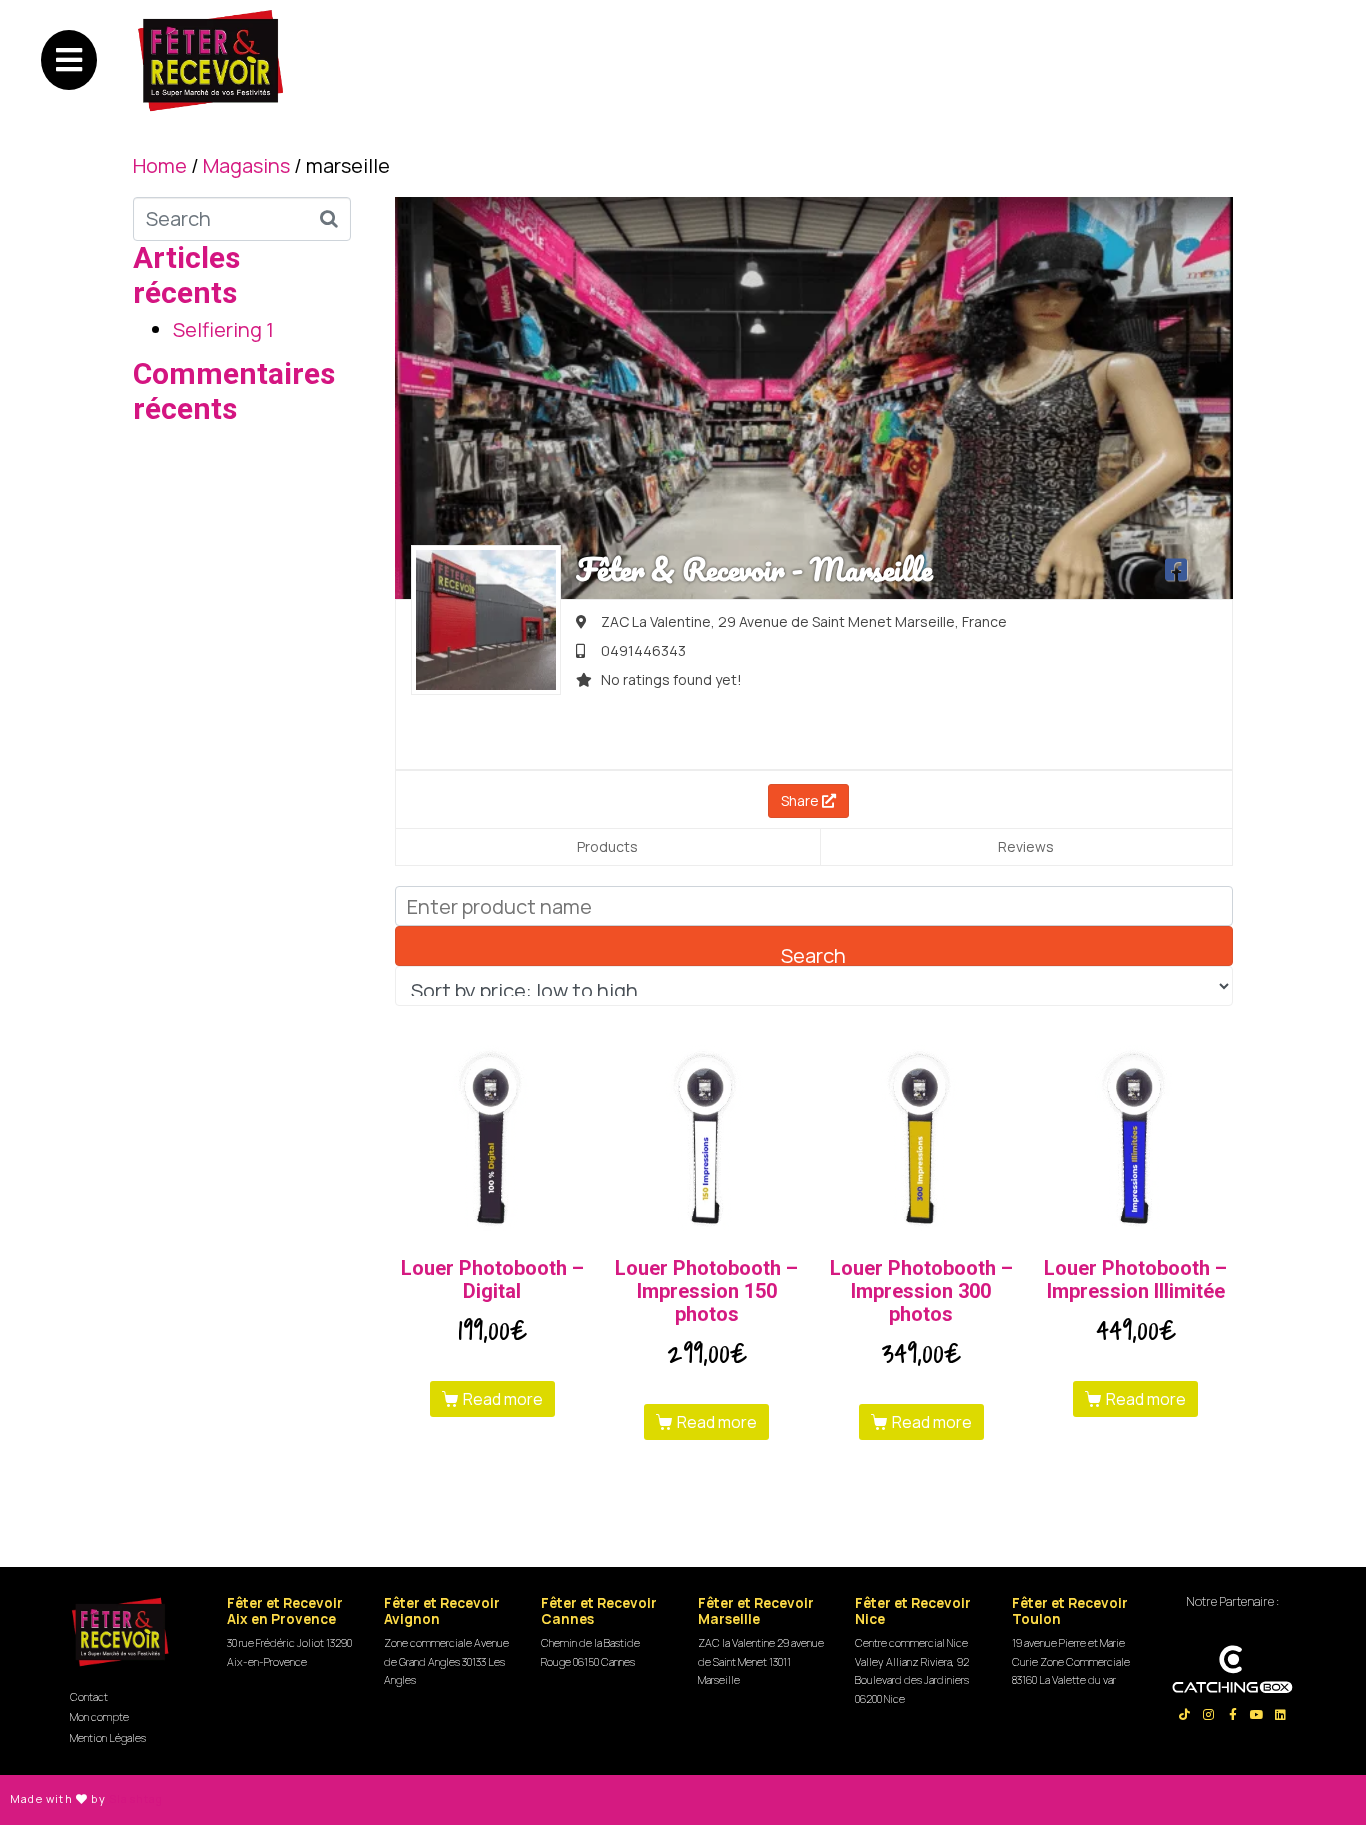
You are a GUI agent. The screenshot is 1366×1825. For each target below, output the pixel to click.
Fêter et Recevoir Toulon (1070, 1610)
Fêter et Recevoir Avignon (442, 1610)
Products (607, 846)
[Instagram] (1209, 1715)
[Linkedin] (1281, 1715)
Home (160, 165)
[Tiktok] (1185, 1715)
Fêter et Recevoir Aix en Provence (285, 1610)
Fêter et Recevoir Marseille (756, 1610)
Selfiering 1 (223, 329)
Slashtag (136, 1798)
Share (801, 800)
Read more (503, 1399)
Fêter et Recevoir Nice (913, 1610)
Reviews (1026, 846)
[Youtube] (1257, 1715)
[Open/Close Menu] (69, 60)
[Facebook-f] (1233, 1715)
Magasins (246, 165)
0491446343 (643, 650)
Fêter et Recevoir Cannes (599, 1610)
